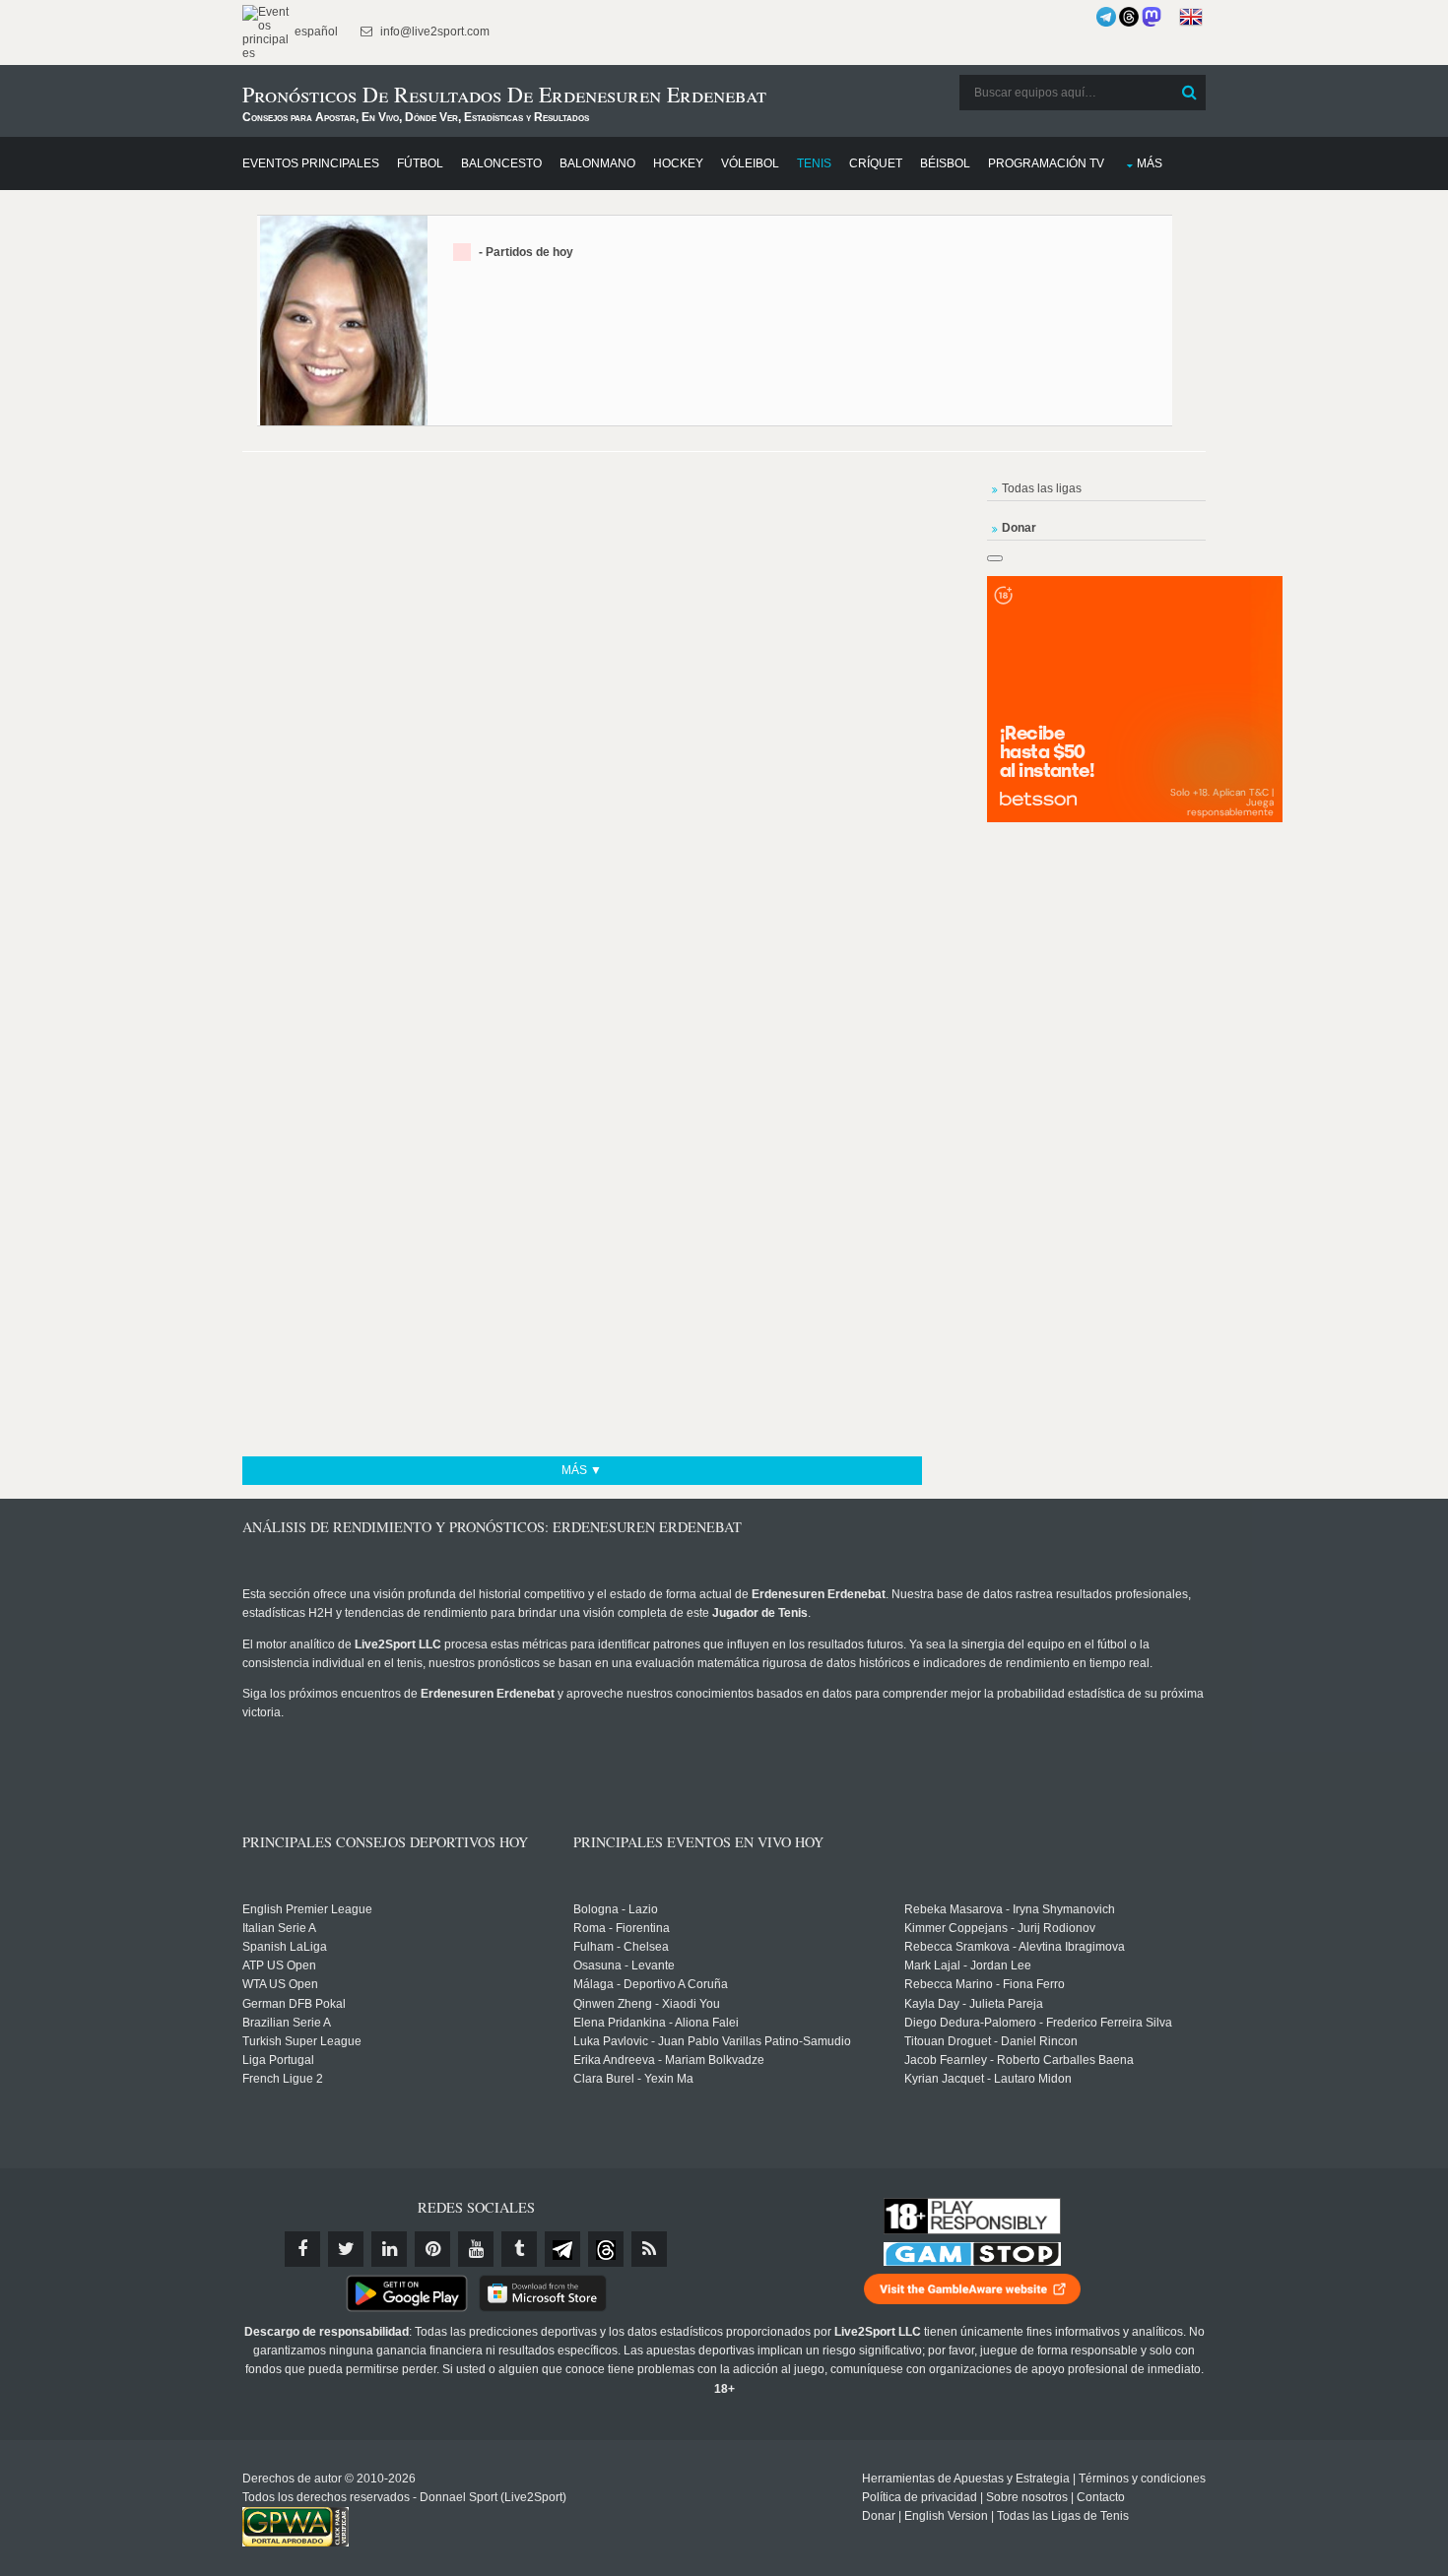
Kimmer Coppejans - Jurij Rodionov (1000, 1928)
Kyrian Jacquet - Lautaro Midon (988, 2079)
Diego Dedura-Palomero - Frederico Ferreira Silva (1038, 2023)
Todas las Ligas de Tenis (1063, 2516)
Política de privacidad (920, 2497)
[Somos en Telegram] (1106, 17)
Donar (879, 2516)
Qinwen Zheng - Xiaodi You (647, 2004)
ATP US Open (279, 1965)
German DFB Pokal (294, 2004)
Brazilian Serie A (287, 2023)
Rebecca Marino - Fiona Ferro (985, 1984)
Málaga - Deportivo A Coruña (651, 1984)
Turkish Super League (302, 2041)
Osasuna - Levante (624, 1965)
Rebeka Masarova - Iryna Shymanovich (1010, 1909)
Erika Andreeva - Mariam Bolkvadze (669, 2060)
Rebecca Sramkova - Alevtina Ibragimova (1015, 1947)
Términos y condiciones (1142, 2479)
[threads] (606, 2249)
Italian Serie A (279, 1928)
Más (1150, 163)
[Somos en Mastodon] (1152, 17)
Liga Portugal (278, 2060)
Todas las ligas (1042, 488)
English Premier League (307, 1909)
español (315, 32)
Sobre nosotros (1027, 2497)
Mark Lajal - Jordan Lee (968, 1965)
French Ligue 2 (283, 2079)
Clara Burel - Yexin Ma (633, 2079)
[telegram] (562, 2249)
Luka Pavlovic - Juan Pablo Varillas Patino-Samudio (712, 2041)
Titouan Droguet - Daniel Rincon (991, 2041)
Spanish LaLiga (285, 1947)
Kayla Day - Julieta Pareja (974, 2004)
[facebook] (302, 2249)
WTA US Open (280, 1984)
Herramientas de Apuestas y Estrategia (966, 2479)
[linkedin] (389, 2249)
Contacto (1101, 2497)
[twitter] (346, 2249)
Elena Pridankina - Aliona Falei (656, 2023)
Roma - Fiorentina (622, 1928)
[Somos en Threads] (1129, 17)
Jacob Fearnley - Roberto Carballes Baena (1019, 2060)
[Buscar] (1189, 93)
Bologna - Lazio (616, 1909)
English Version (946, 2516)
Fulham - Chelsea (621, 1947)
